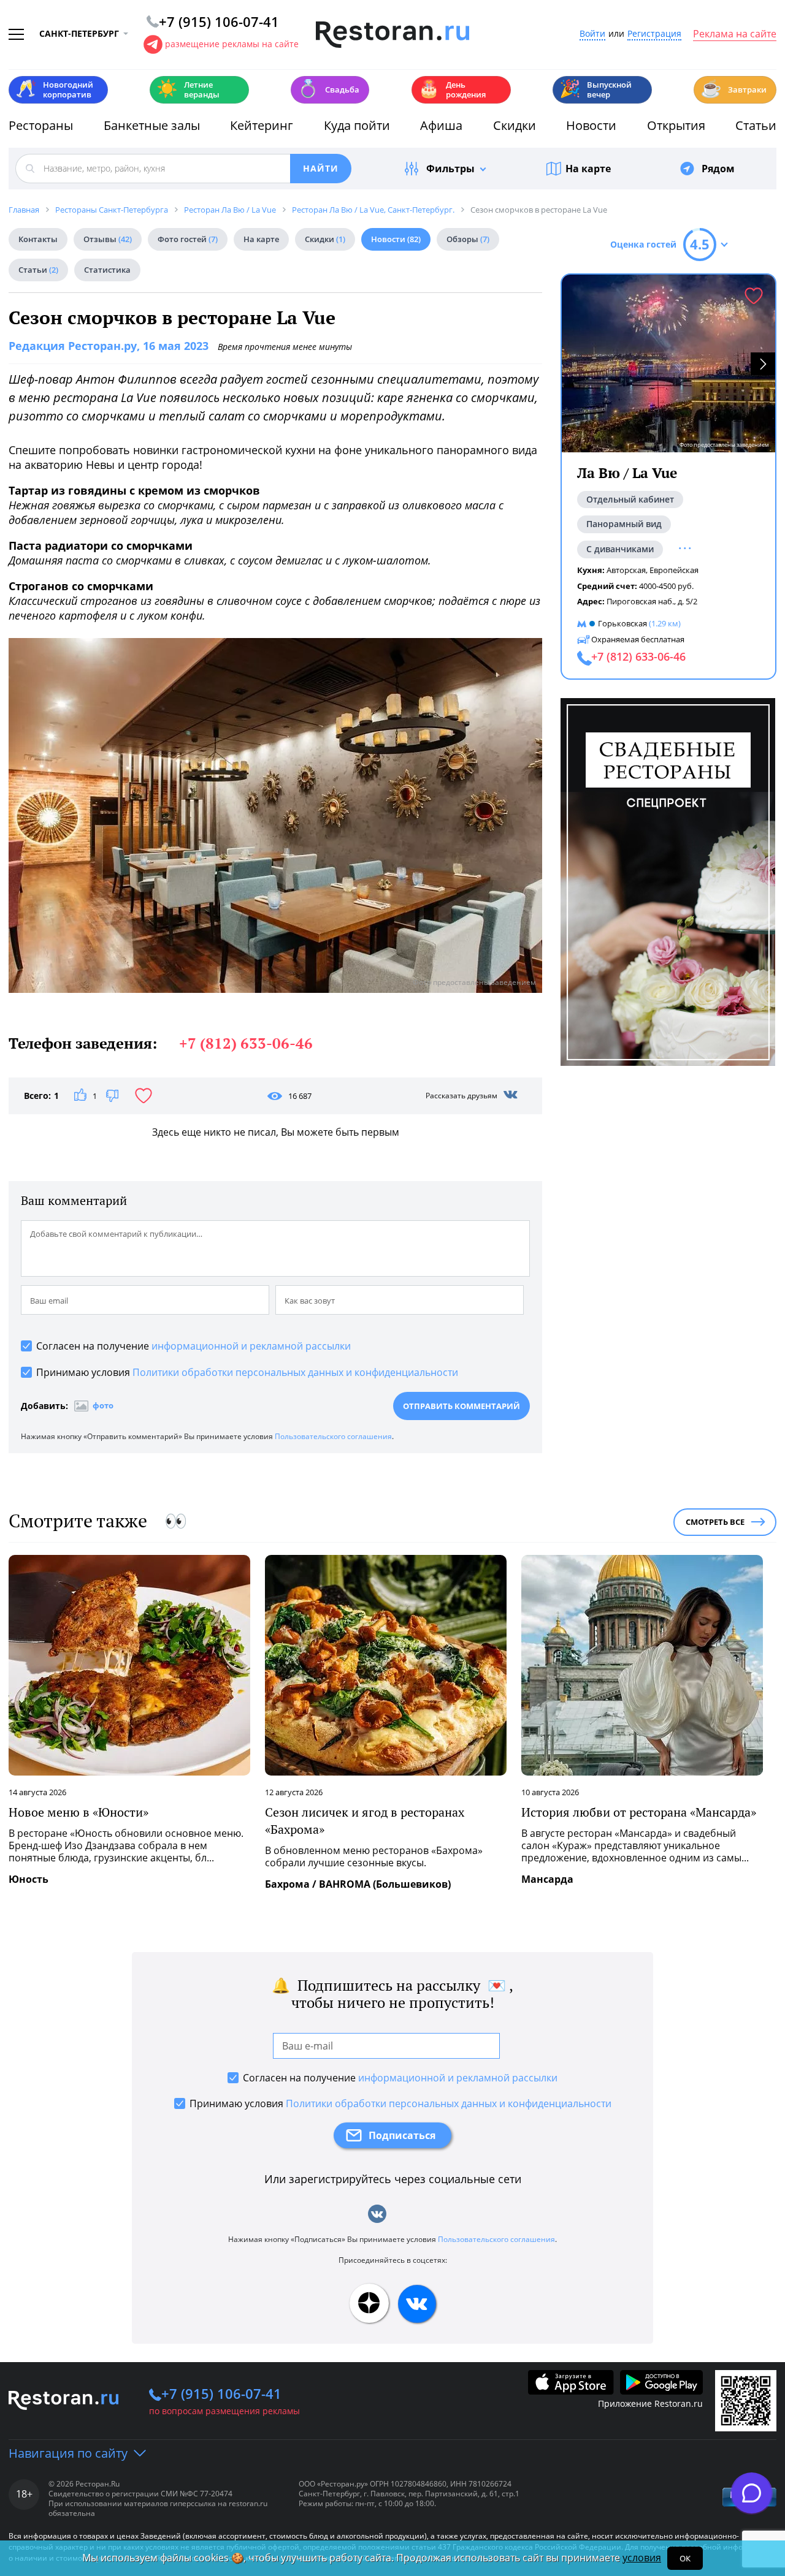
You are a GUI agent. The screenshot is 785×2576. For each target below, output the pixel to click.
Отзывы (108, 239)
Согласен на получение (193, 1346)
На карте (588, 169)
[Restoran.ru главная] (392, 35)
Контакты (38, 239)
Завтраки (733, 89)
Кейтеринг (262, 125)
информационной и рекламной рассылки (251, 1346)
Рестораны (41, 125)
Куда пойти (357, 125)
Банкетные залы (152, 125)
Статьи (756, 125)
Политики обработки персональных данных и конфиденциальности (295, 1372)
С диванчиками (620, 549)
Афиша (441, 125)
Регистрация (654, 34)
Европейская (674, 570)
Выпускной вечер (595, 89)
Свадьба (328, 89)
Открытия (676, 125)
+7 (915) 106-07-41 (221, 2393)
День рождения (452, 89)
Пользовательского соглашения (333, 1436)
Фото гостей (188, 239)
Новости (591, 125)
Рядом (718, 169)
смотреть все (715, 1522)
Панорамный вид (624, 524)
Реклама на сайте (735, 34)
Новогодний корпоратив (54, 89)
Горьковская (622, 623)
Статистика (107, 270)
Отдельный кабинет (630, 499)
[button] (763, 364)
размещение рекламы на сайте (232, 44)
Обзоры (468, 239)
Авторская (626, 570)
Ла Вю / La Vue (627, 473)
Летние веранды (188, 89)
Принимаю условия (247, 1372)
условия (642, 2558)
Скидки (515, 125)
